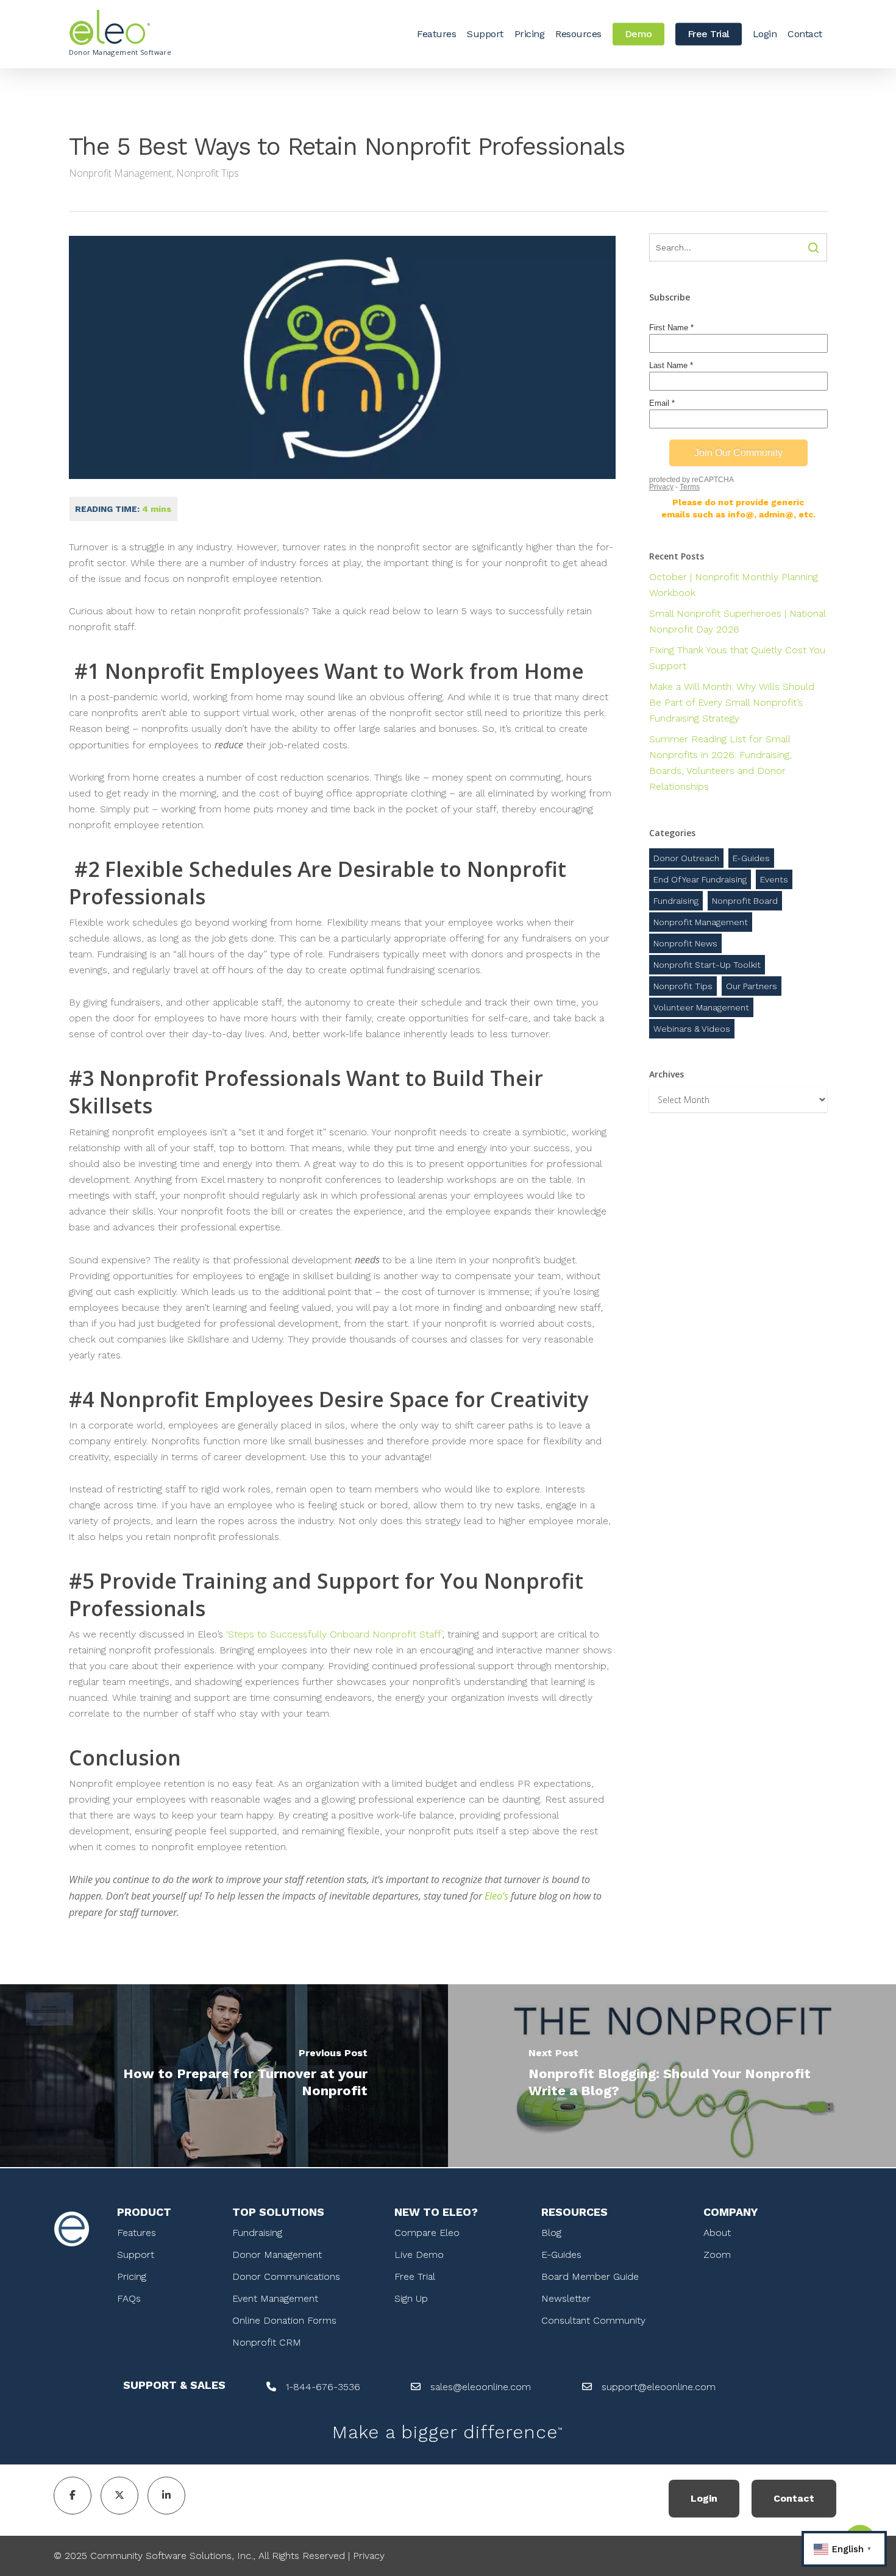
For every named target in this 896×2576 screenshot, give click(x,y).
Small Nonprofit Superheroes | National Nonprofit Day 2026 (737, 621)
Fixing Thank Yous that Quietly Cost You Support (737, 658)
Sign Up (411, 2298)
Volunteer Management (701, 1007)
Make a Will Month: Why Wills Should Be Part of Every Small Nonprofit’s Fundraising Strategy (732, 702)
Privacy (369, 2556)
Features (137, 2233)
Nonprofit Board (745, 901)
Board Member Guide (590, 2276)
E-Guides (751, 858)
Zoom (717, 2255)
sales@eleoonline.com (481, 2387)
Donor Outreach (686, 858)
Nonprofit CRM (267, 2342)
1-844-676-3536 (323, 2387)
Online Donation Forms (284, 2320)
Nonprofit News (685, 943)
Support (136, 2255)
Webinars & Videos (692, 1029)
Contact (794, 2498)
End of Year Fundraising (700, 879)
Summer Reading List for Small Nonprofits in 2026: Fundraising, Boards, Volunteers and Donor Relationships (720, 763)
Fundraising (676, 901)
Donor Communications (286, 2276)
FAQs (129, 2298)
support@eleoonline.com (659, 2387)
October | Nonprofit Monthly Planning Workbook (734, 585)
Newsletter (566, 2298)
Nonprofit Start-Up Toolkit (707, 965)
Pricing (132, 2276)
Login (704, 2498)
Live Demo (419, 2255)
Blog (551, 2233)
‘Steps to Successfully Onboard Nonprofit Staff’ (334, 1634)
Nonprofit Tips (208, 173)
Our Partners (752, 986)
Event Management (275, 2298)
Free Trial (415, 2276)
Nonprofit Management (120, 173)
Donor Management (277, 2255)
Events (774, 879)
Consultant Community (593, 2320)
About (717, 2233)
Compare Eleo (427, 2233)
